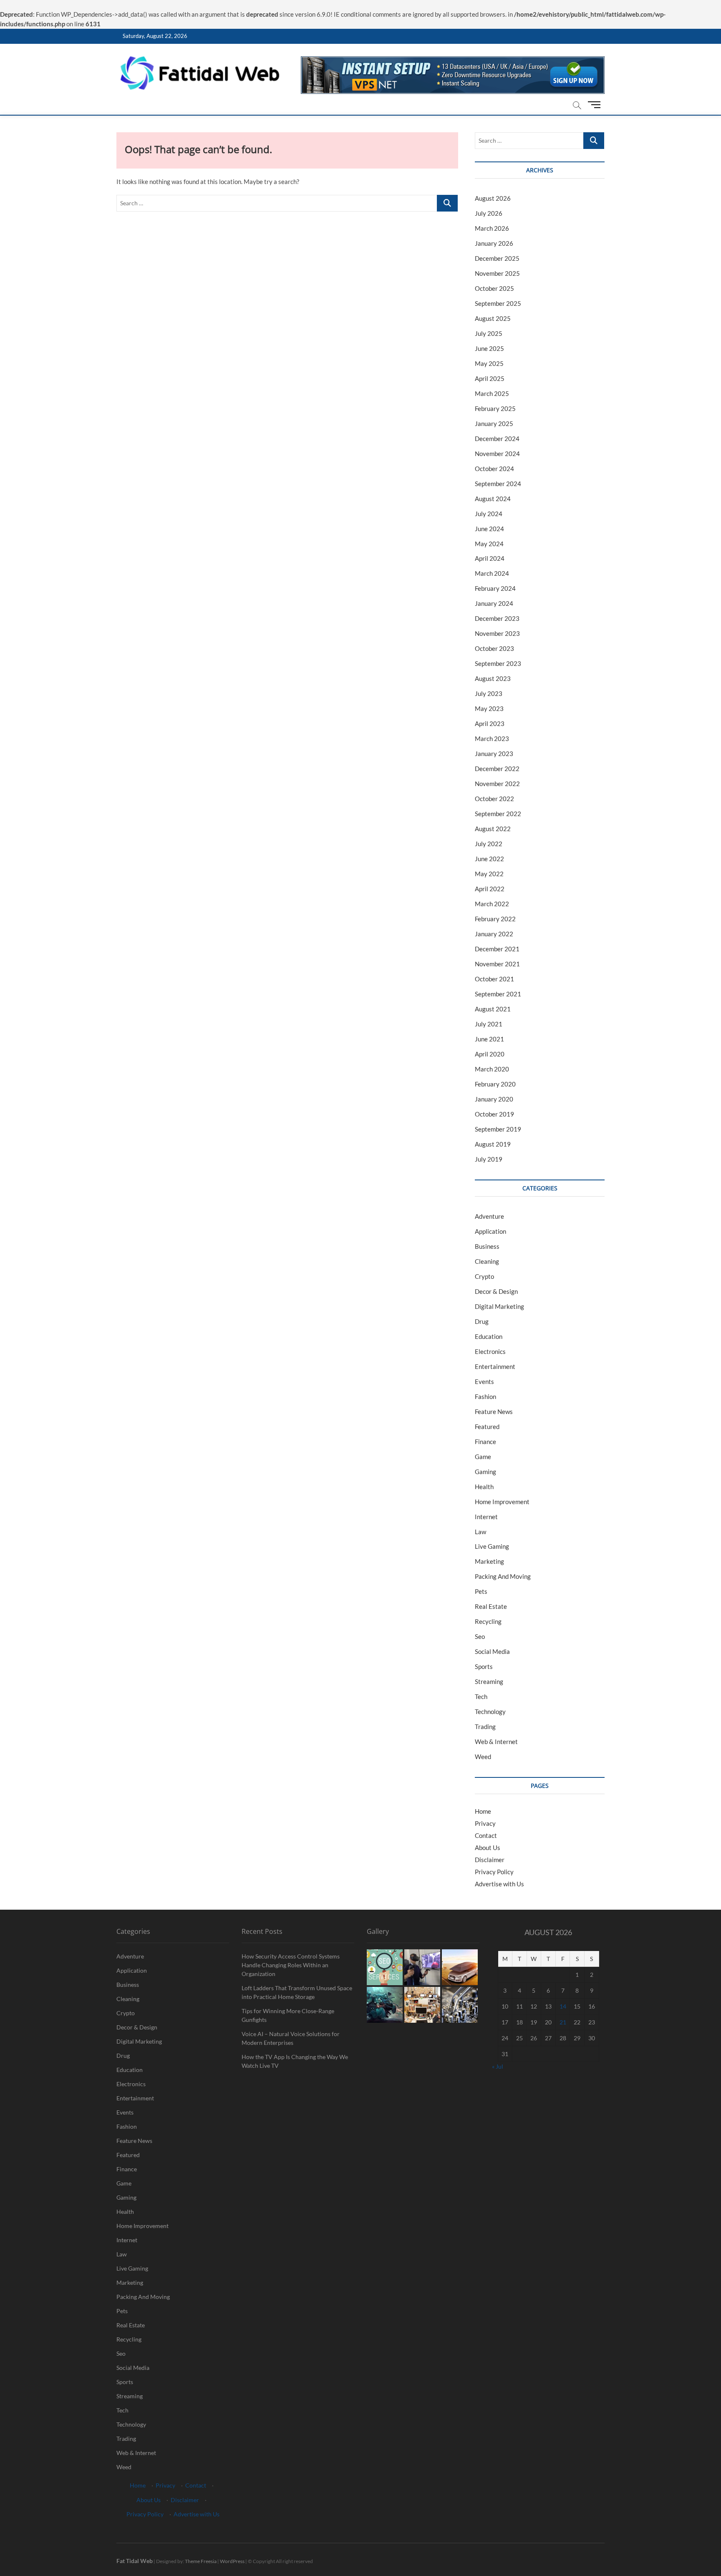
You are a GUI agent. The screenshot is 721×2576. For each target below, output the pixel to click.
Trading (485, 1727)
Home (483, 1811)
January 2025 (494, 423)
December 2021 (497, 949)
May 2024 (489, 544)
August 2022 (493, 829)
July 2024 (489, 514)
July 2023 (489, 693)
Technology (490, 1711)
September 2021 (498, 994)
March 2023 (492, 739)
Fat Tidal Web (135, 2561)
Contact (486, 1835)
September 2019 (498, 1129)
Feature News (494, 1412)
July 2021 (489, 1024)
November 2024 (497, 454)
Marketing (489, 1561)
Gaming (485, 1472)
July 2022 (489, 844)
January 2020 (494, 1099)
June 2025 (489, 348)
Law (480, 1532)
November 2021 (497, 964)
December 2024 (497, 439)
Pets (481, 1591)
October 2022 (494, 799)
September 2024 (498, 484)
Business (487, 1246)
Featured (487, 1427)
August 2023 (493, 678)
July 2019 (489, 1159)
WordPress (232, 2561)
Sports (484, 1666)
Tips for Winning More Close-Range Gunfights (288, 2015)
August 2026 (493, 198)
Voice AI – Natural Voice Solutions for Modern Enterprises (291, 2038)
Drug (482, 1321)
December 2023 (497, 618)
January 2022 (494, 934)
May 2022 (489, 874)
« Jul (498, 2066)
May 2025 (489, 363)
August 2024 (493, 499)
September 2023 (498, 663)
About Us (488, 1848)
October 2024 (494, 469)
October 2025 (494, 288)
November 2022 (497, 784)
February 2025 (495, 408)
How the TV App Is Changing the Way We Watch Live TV (295, 2061)
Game (483, 1457)
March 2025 (492, 393)
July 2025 (489, 333)
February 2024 (495, 588)
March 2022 (492, 904)
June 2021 (489, 1039)
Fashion (485, 1396)
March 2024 (492, 573)
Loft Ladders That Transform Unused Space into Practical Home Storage (297, 1992)
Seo (480, 1636)
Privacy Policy (494, 1872)
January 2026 (494, 243)
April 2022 (490, 889)
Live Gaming (492, 1546)
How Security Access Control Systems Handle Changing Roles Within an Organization (291, 1965)
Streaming (489, 1681)
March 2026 (492, 228)
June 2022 (489, 859)
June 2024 (489, 529)
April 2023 (490, 723)
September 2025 (498, 303)
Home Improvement (502, 1502)
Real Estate (491, 1606)
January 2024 (494, 603)
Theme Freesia (201, 2561)
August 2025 (493, 318)
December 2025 (497, 258)
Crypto (484, 1276)
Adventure (489, 1216)
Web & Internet (496, 1742)
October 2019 (494, 1114)
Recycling (488, 1621)
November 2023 (497, 633)
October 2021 (494, 979)
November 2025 (497, 273)
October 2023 (494, 648)
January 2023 (494, 754)
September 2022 (498, 814)
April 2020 (490, 1054)
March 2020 (492, 1069)
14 (563, 2006)
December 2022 (497, 769)
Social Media (492, 1651)
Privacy (485, 1823)
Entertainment (495, 1366)
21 (563, 2022)
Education (489, 1336)
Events (484, 1381)
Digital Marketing (499, 1306)
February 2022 (495, 919)
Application (490, 1231)
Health (484, 1487)
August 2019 (493, 1144)
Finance (485, 1442)
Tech (481, 1696)
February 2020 (495, 1084)
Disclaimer (490, 1860)
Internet (486, 1517)
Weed (483, 1757)
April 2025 (490, 378)
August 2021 (493, 1009)
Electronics (490, 1351)
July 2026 (489, 213)
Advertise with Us (499, 1884)
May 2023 (489, 708)
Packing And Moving (503, 1576)
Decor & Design (496, 1291)
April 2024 (490, 558)
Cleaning (487, 1261)
